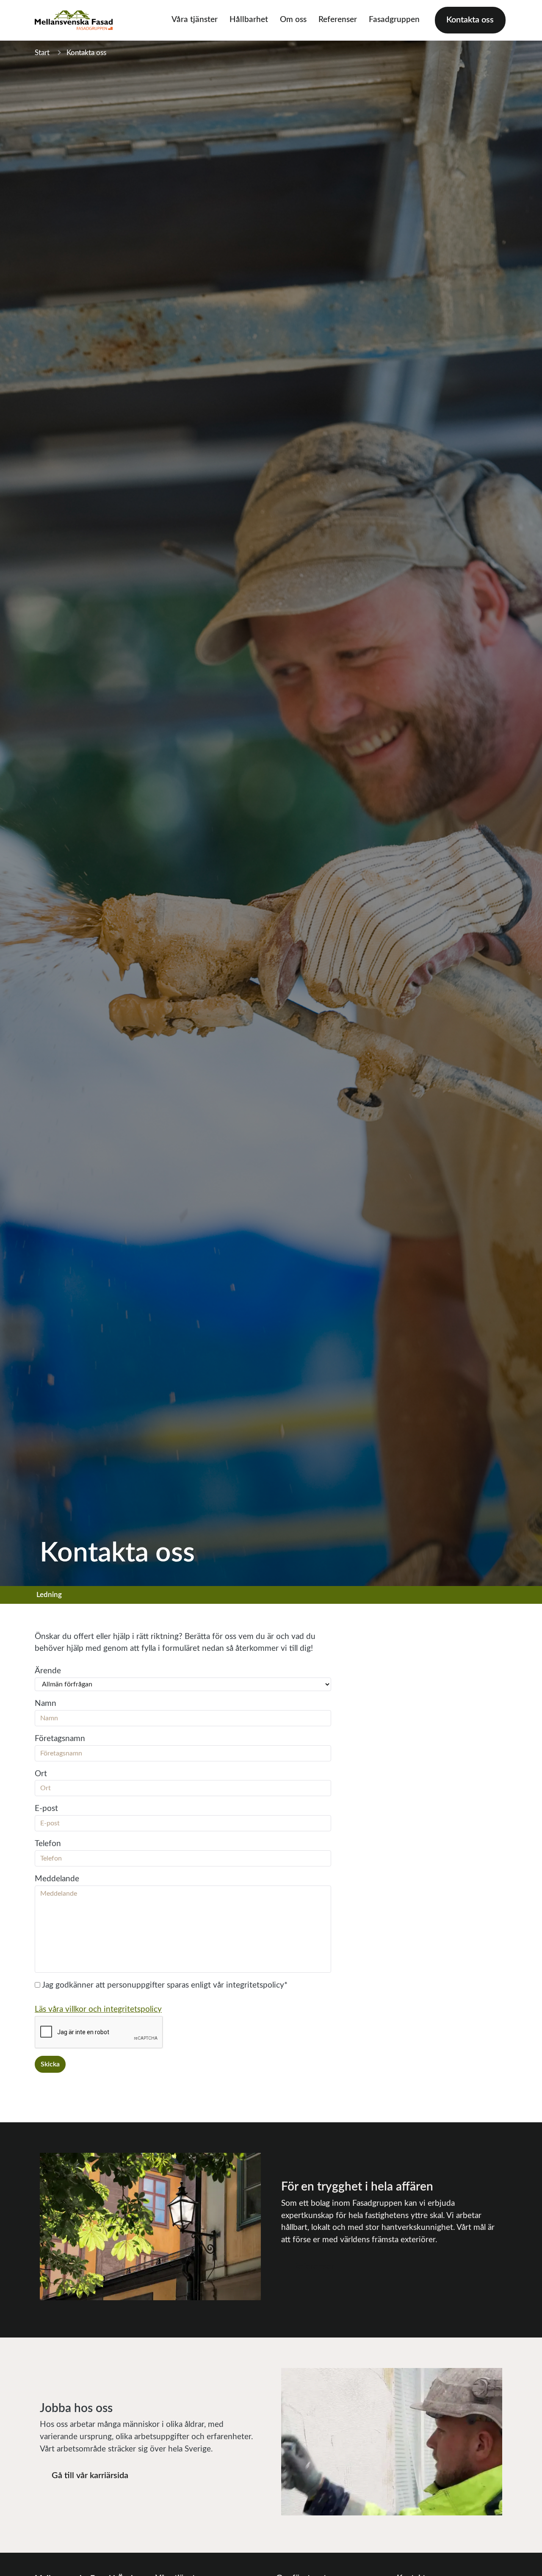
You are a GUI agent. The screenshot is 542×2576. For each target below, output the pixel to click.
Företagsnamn (60, 1739)
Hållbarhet (249, 20)
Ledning (49, 1595)
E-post (46, 1809)
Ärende (48, 1671)
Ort (41, 1774)
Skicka (50, 2064)
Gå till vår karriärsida (90, 2476)
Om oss (293, 20)
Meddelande (57, 1879)
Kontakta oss (470, 20)
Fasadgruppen (394, 20)
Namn (46, 1704)
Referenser (338, 20)
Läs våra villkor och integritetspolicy (98, 2009)
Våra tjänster (195, 20)
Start (42, 53)
